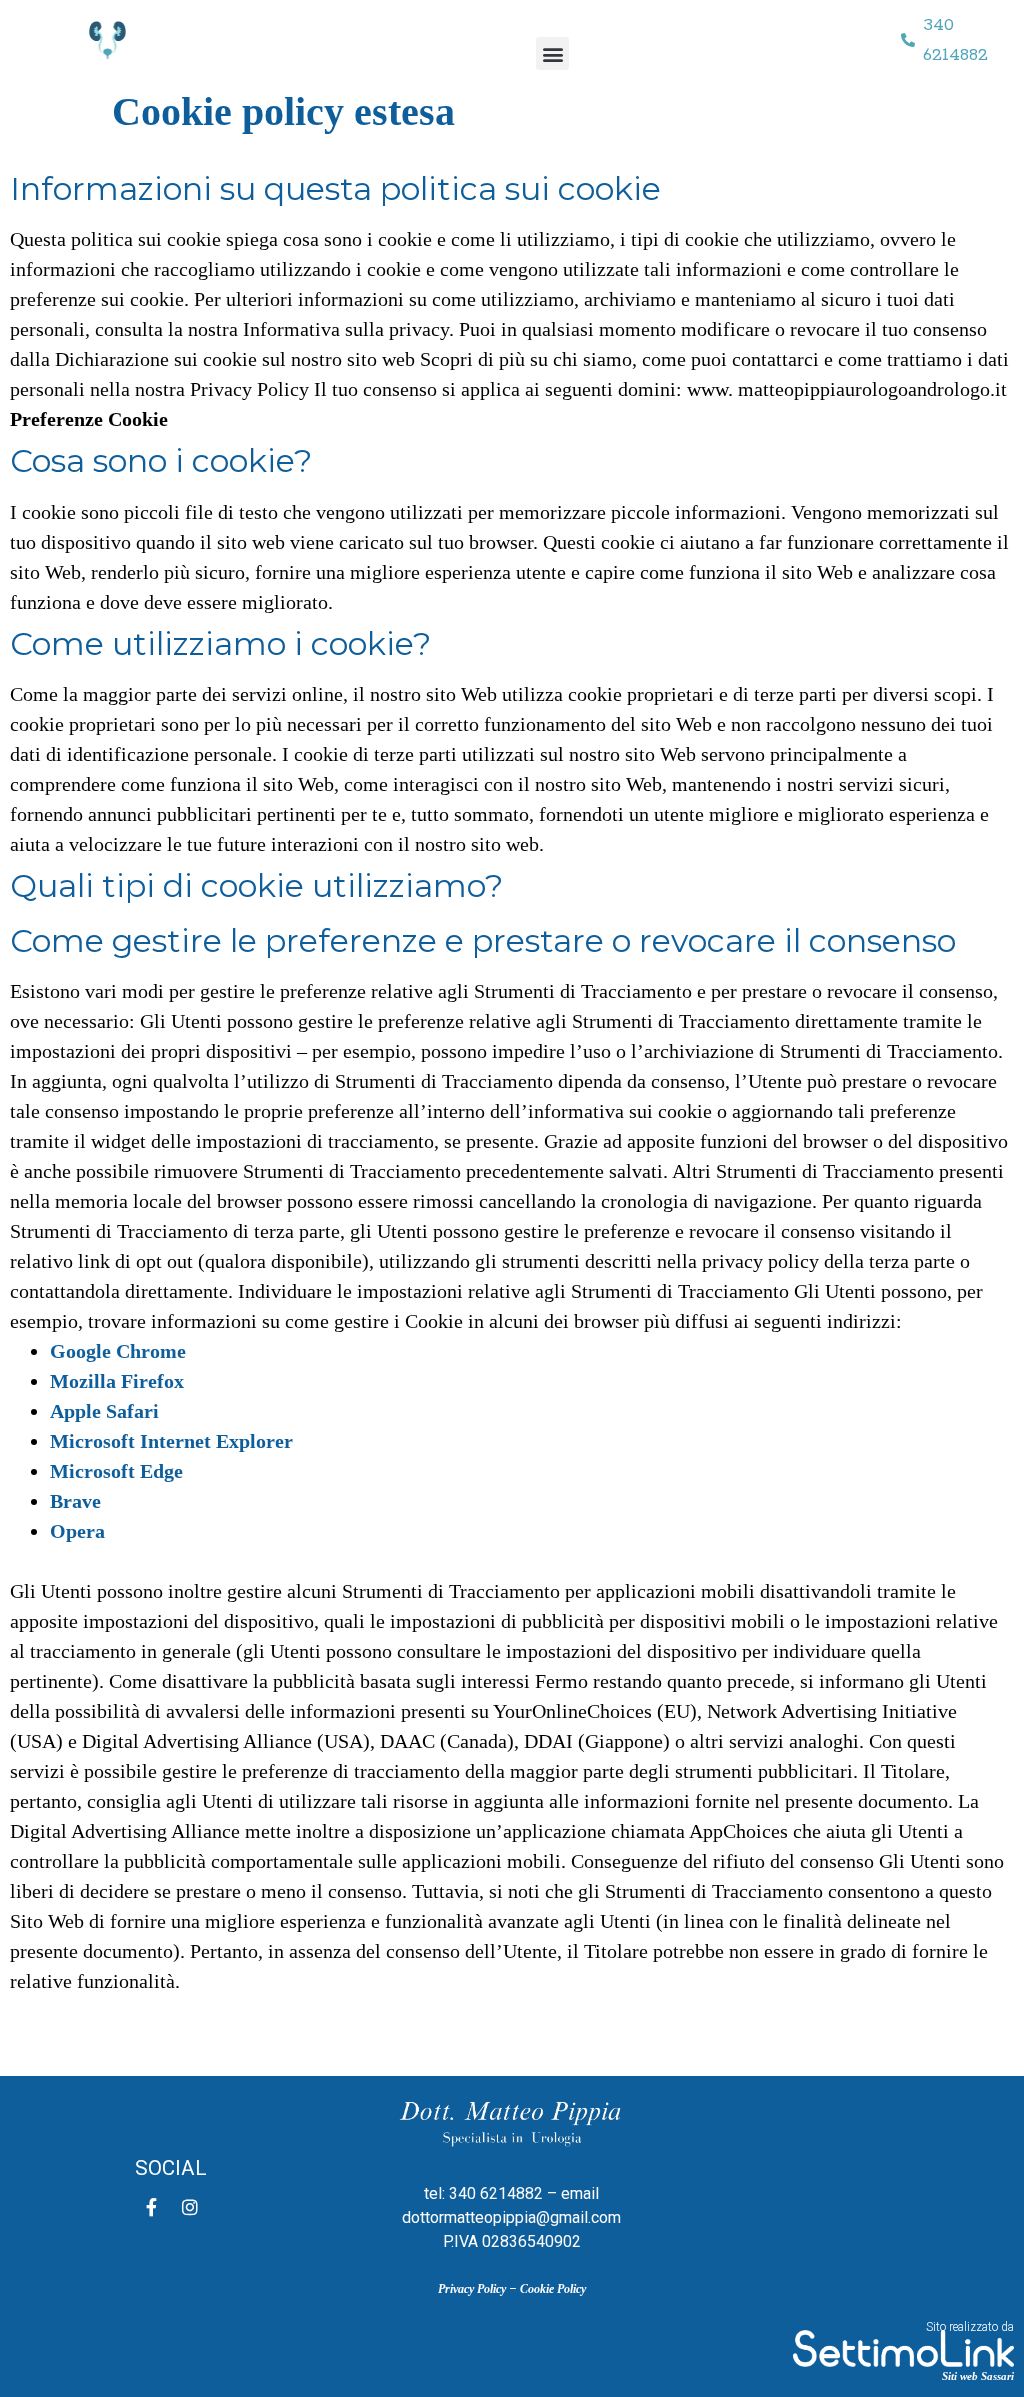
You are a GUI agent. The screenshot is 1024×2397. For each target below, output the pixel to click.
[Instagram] (190, 2207)
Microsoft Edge (116, 1471)
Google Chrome (118, 1351)
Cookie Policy (553, 2289)
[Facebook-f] (152, 2207)
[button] (552, 53)
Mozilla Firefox (117, 1381)
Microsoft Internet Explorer (171, 1441)
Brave (75, 1501)
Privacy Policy (472, 2289)
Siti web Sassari (978, 2376)
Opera (77, 1531)
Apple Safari (104, 1411)
